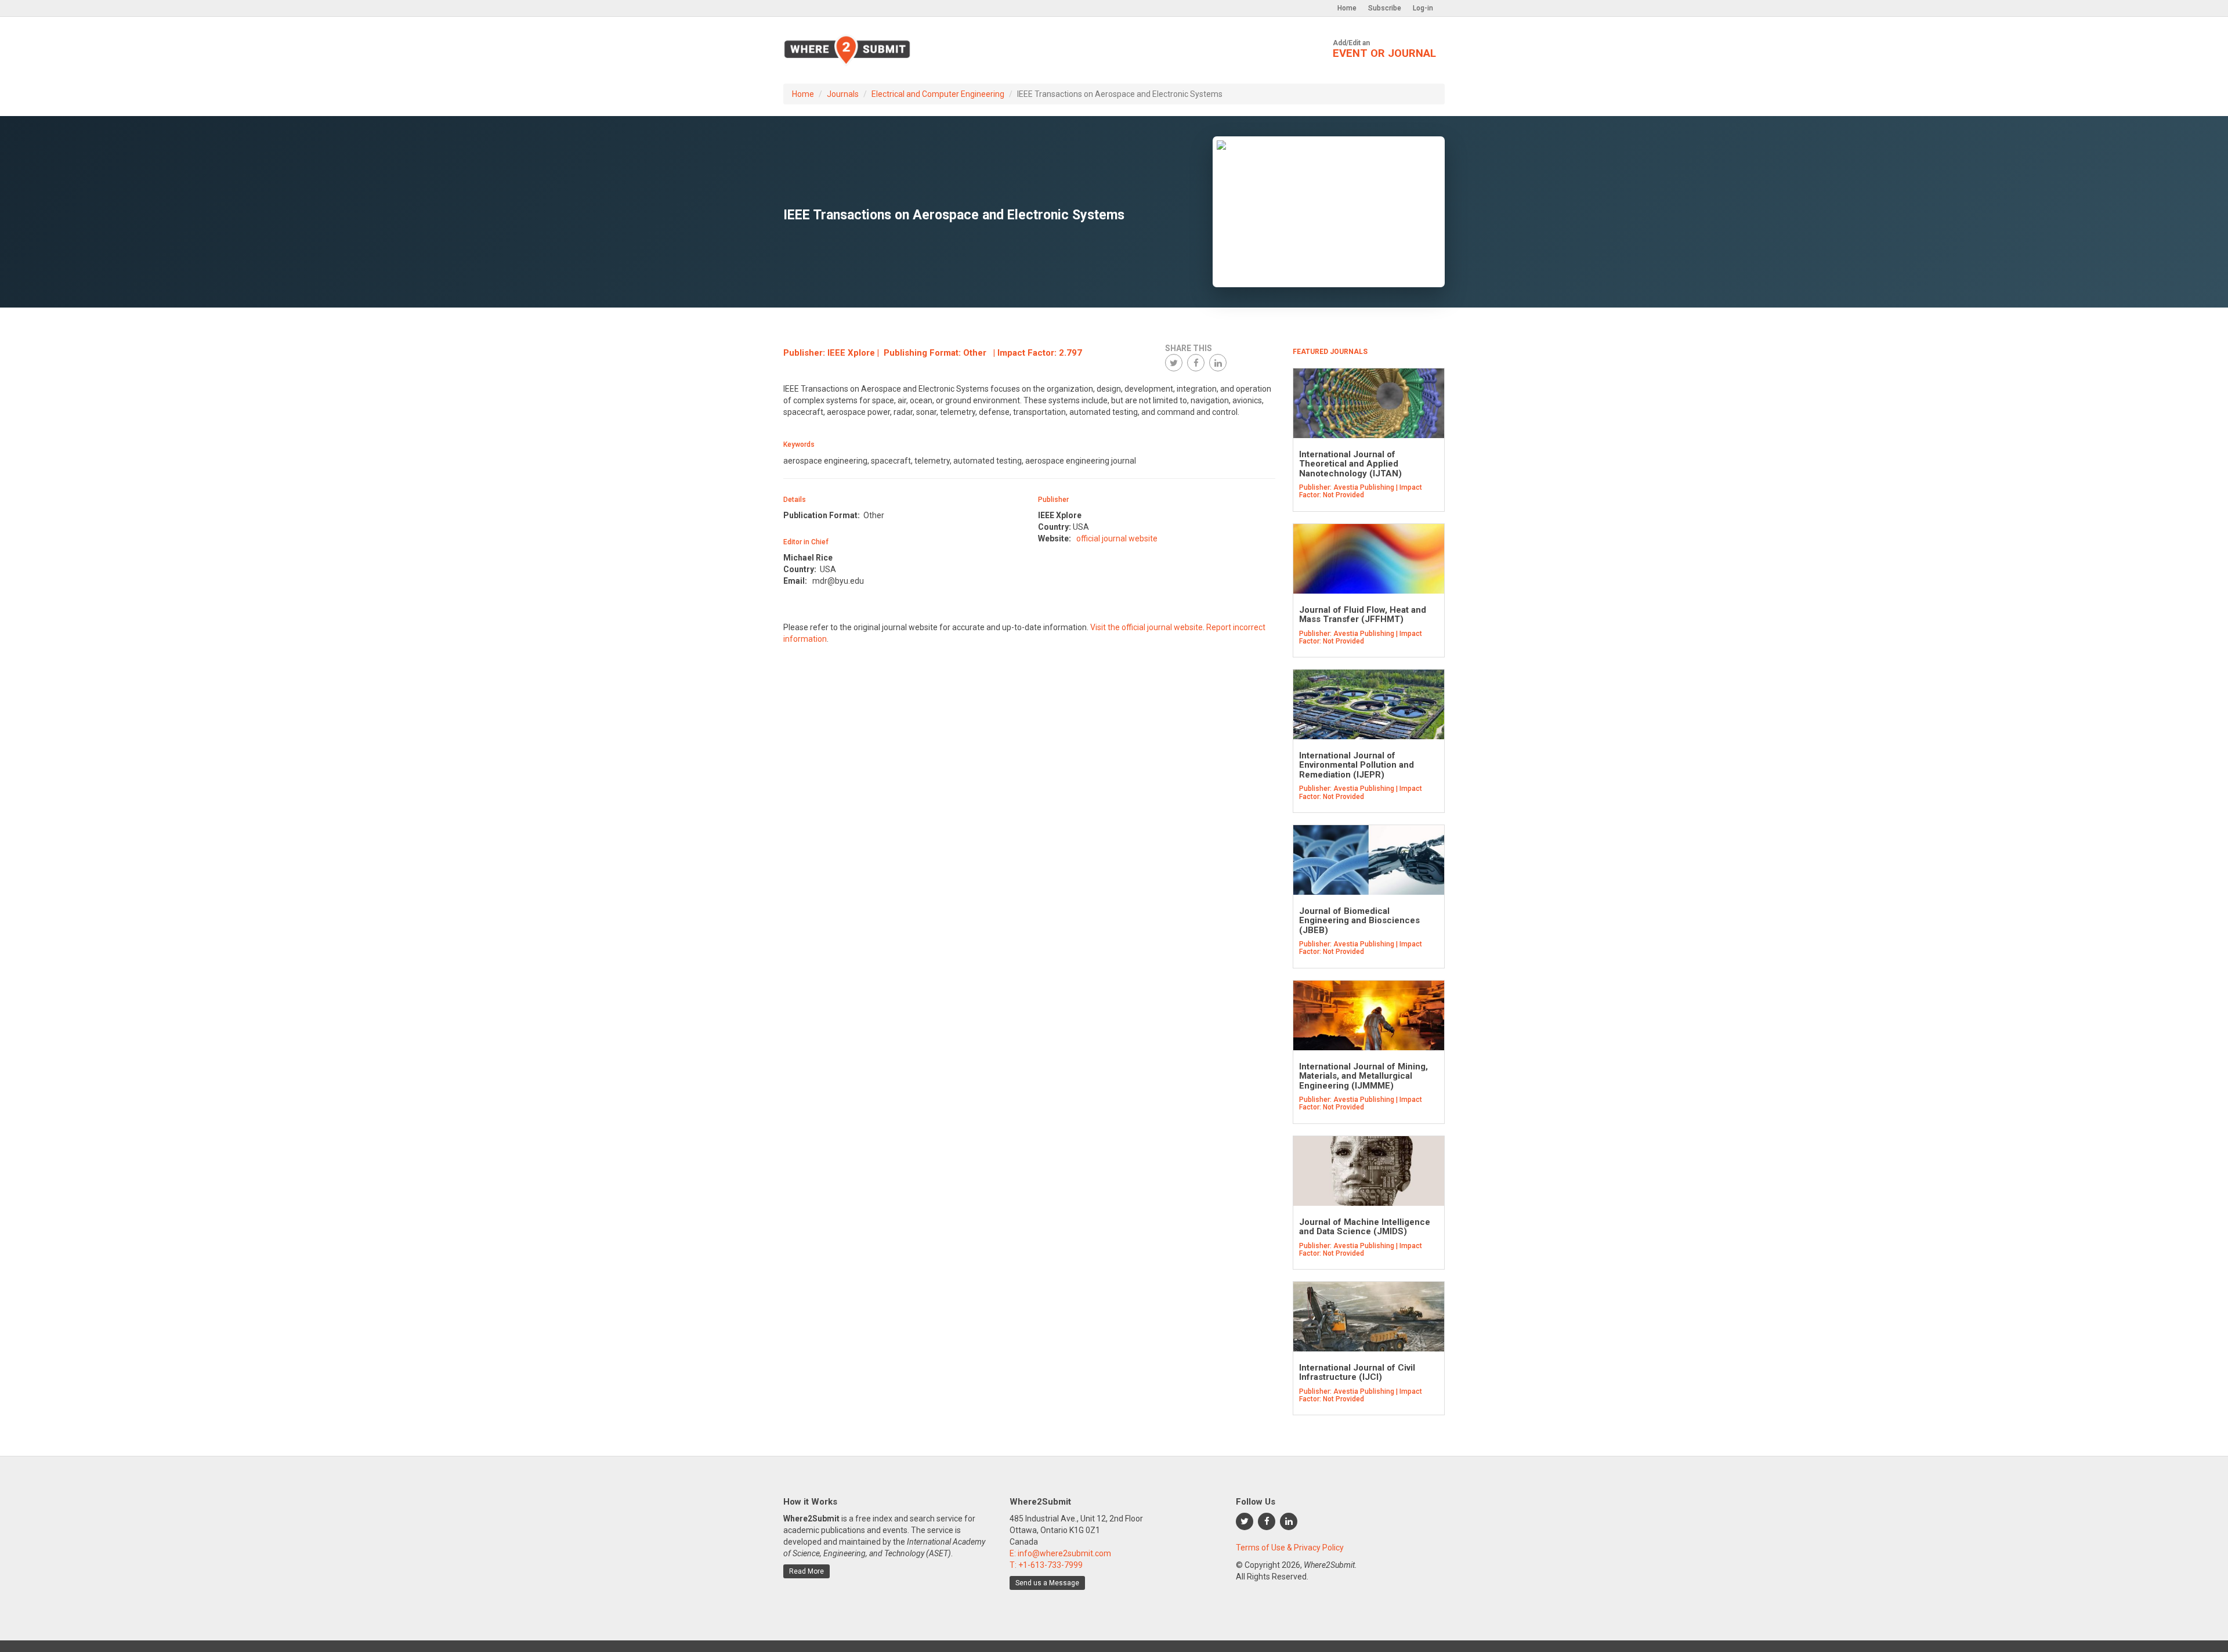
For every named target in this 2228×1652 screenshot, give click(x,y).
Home (1347, 8)
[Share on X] (1174, 363)
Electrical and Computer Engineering (938, 94)
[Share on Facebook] (1196, 363)
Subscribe (1385, 8)
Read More (806, 1571)
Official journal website (1117, 538)
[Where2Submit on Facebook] (1267, 1521)
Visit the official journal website (1146, 627)
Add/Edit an (1384, 49)
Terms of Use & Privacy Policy (1290, 1548)
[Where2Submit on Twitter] (1245, 1521)
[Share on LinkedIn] (1218, 363)
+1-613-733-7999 (1050, 1565)
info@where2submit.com (1064, 1553)
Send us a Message (1047, 1583)
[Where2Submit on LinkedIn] (1289, 1521)
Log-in (1423, 8)
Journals (843, 94)
